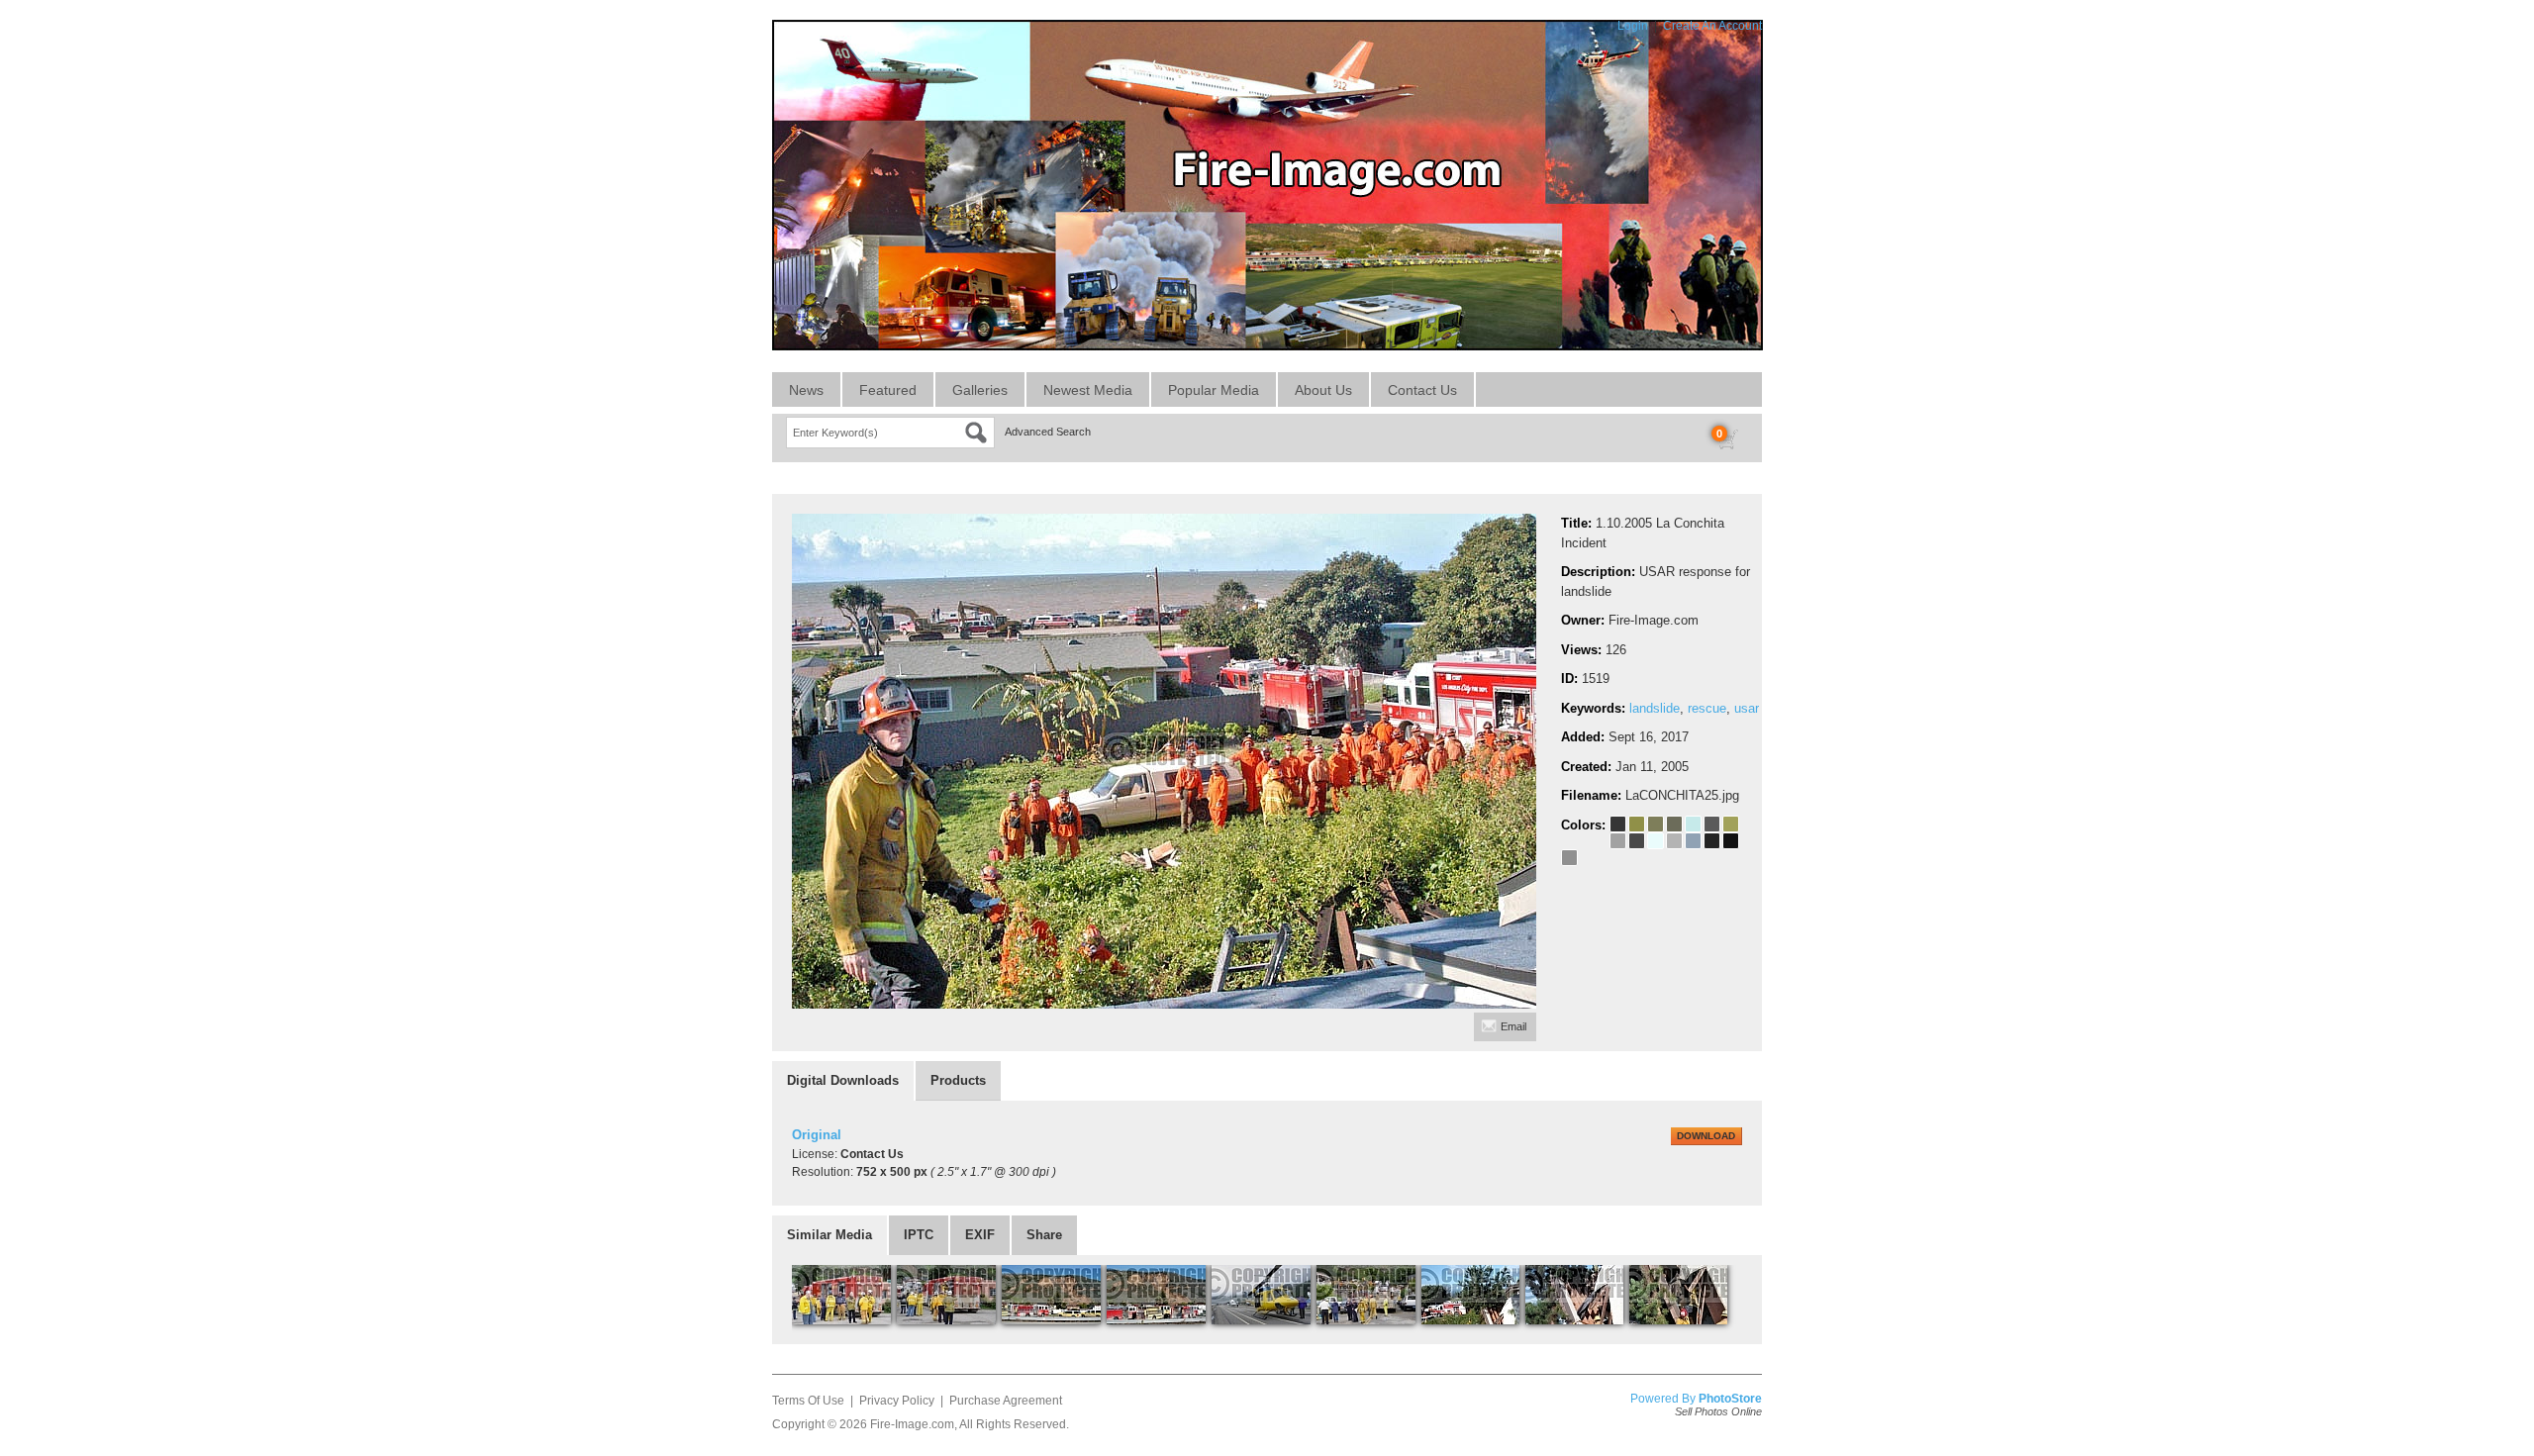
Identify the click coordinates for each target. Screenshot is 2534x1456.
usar (1747, 708)
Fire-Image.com (912, 1424)
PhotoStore (1730, 1399)
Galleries (980, 390)
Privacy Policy (897, 1401)
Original (817, 1135)
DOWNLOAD (1706, 1136)
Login (1633, 26)
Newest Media (1088, 390)
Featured (888, 390)
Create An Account (1712, 26)
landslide (1655, 708)
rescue (1707, 708)
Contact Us (1422, 390)
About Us (1323, 390)
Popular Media (1214, 390)
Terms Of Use (808, 1401)
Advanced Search (1048, 432)
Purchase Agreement (1006, 1401)
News (806, 390)
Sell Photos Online (1718, 1411)
